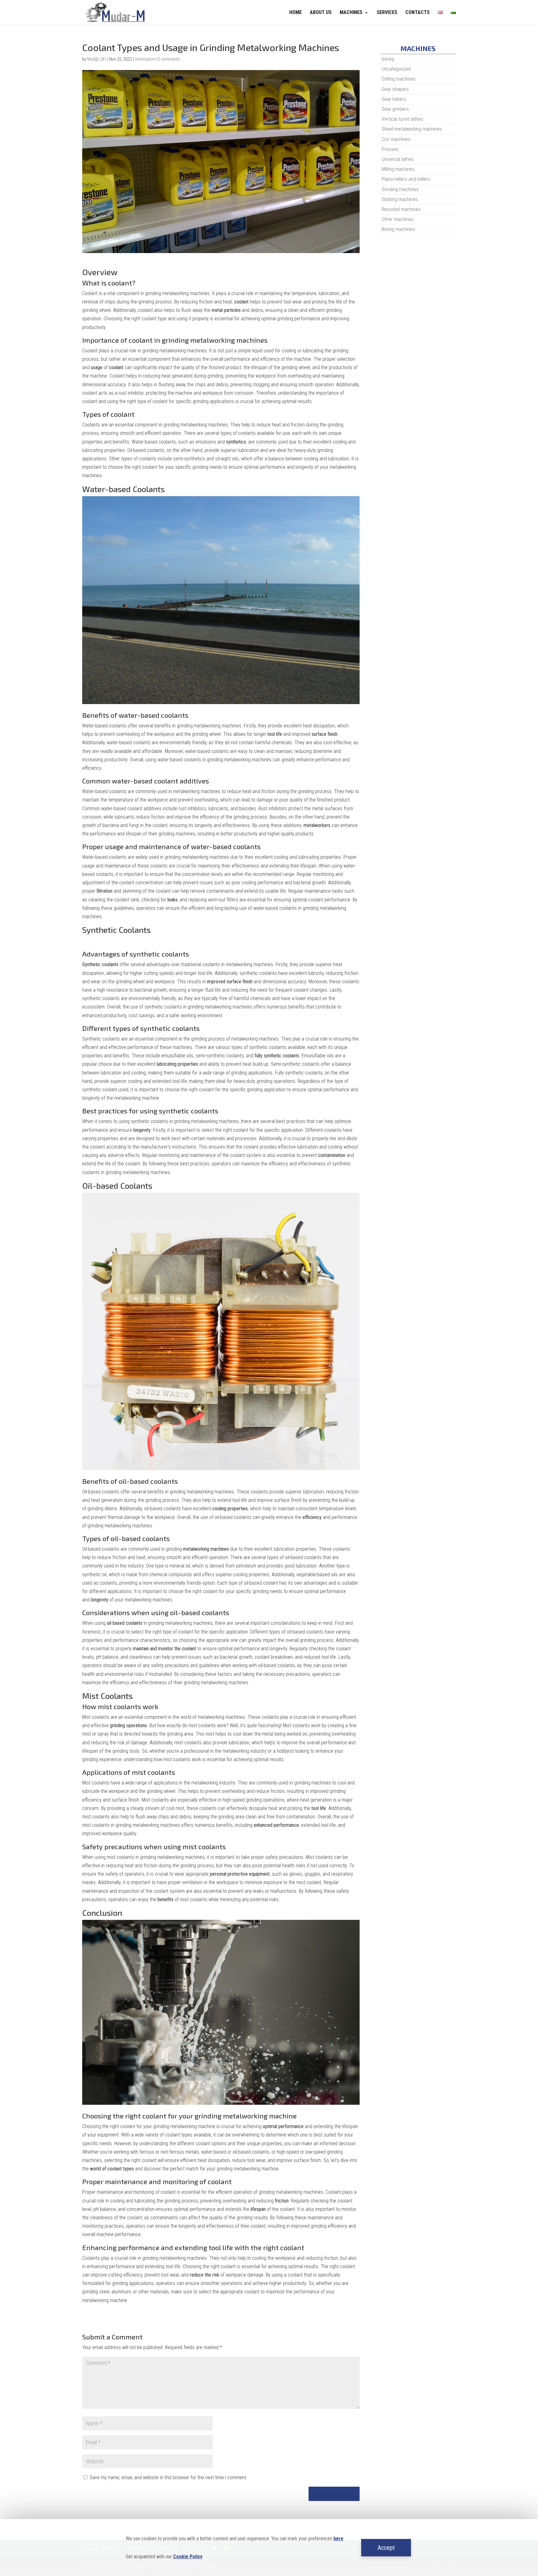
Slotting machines (400, 199)
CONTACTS (418, 13)
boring (388, 59)
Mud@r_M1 (97, 59)
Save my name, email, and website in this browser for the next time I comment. (169, 2477)
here (338, 2538)
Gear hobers (394, 99)
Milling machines (398, 169)
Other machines (398, 219)
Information (145, 59)
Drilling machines (399, 79)
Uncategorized (396, 69)
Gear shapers (395, 89)
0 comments (169, 59)
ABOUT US (321, 13)
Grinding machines (400, 189)
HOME (295, 13)
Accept (386, 2548)
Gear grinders (395, 109)
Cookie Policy (188, 2557)
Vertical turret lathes (402, 119)
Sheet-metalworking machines (412, 129)
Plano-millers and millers (406, 179)
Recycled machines (401, 209)
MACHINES (351, 13)
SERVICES (387, 13)
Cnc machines (396, 139)
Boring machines (398, 229)
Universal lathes (398, 159)
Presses (390, 149)
